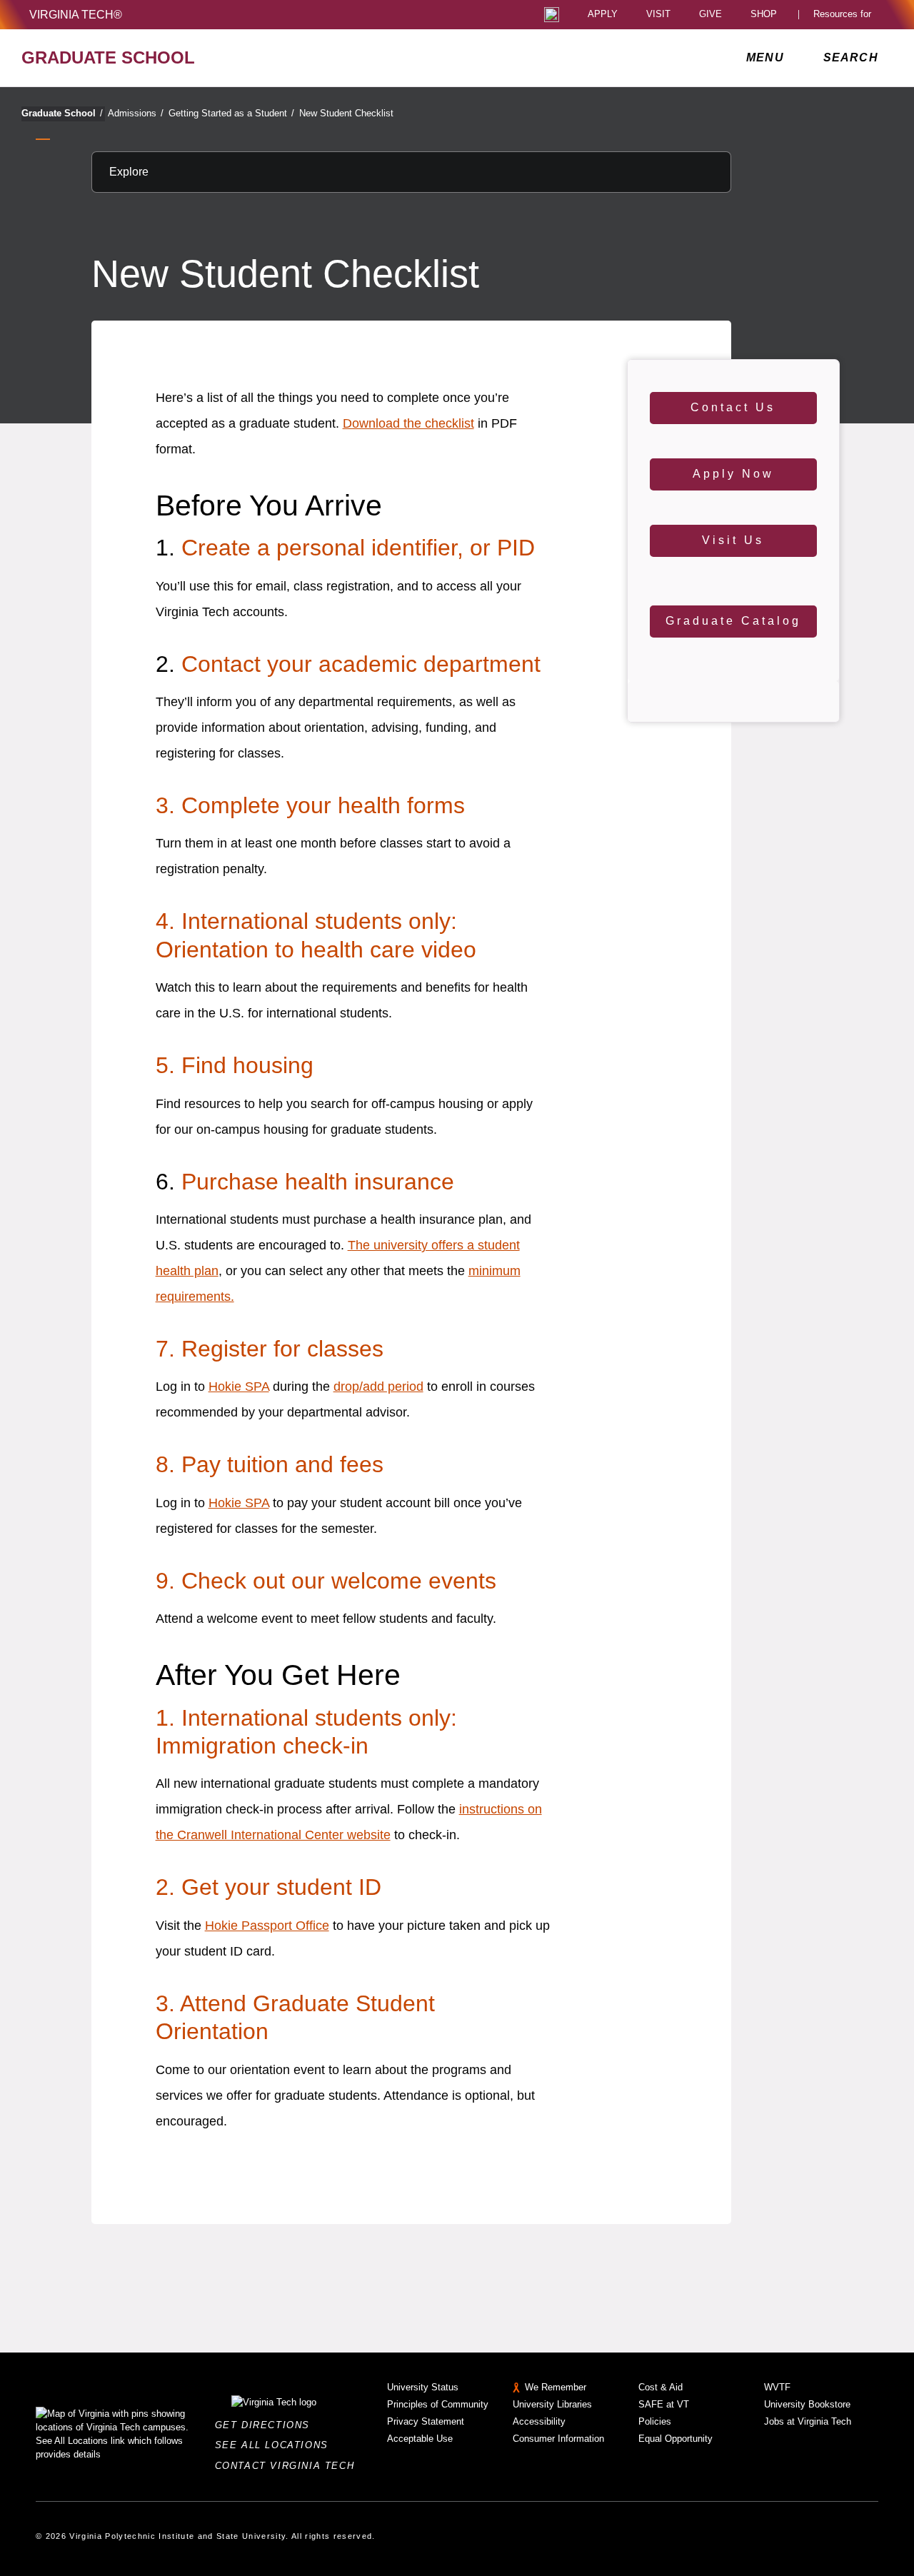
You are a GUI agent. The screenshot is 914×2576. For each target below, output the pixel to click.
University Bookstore (807, 2404)
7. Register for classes (270, 1349)
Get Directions (267, 2425)
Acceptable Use (420, 2439)
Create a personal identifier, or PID (358, 548)
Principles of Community (438, 2404)
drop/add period (378, 1387)
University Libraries (552, 2404)
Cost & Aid (661, 2387)
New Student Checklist (346, 113)
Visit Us (733, 540)
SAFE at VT (664, 2404)
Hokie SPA (239, 1387)
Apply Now (733, 474)
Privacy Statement (426, 2421)
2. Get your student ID (268, 1887)
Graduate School (62, 113)
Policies (655, 2421)
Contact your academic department (361, 664)
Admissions (136, 113)
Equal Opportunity (676, 2439)
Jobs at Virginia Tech (808, 2421)
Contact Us (733, 407)
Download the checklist (408, 423)
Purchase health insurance (318, 1182)
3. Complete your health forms (310, 805)
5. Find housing (235, 1065)
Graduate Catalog (733, 621)
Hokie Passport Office (267, 1926)
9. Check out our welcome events (326, 1581)
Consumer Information (558, 2439)
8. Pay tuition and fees (270, 1464)
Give (710, 15)
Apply (603, 15)
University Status (423, 2387)
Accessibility (539, 2421)
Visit (658, 15)
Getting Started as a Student (231, 113)
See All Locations (276, 2445)
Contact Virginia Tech (289, 2466)
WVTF (777, 2387)
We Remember (556, 2387)
